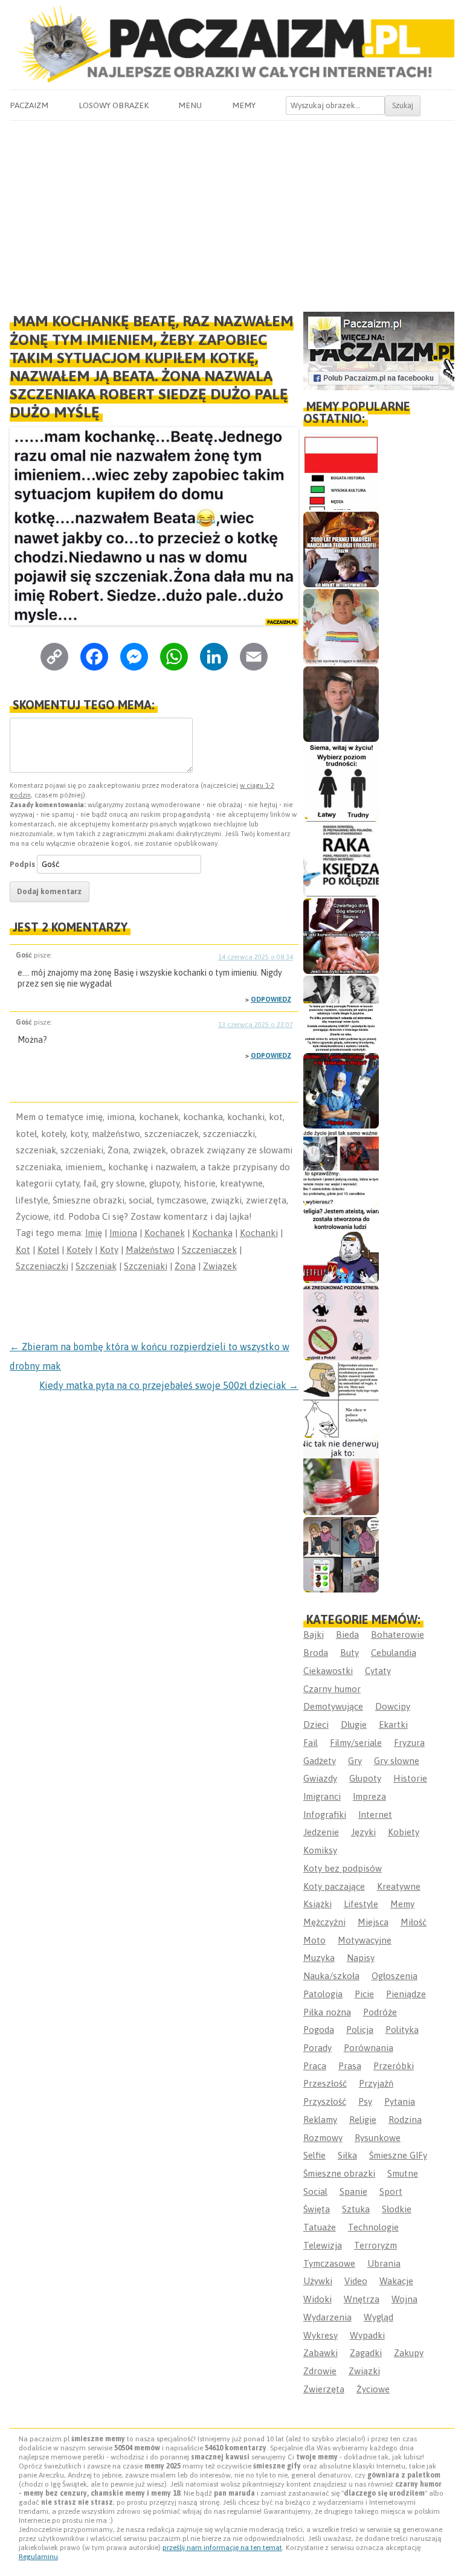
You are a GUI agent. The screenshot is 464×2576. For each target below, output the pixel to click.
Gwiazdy (320, 1778)
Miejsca (373, 1922)
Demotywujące (333, 1706)
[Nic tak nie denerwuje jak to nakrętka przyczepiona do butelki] (341, 1477)
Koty (109, 1250)
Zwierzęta (324, 2389)
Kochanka (212, 1233)
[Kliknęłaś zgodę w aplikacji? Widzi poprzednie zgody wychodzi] (341, 1555)
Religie (363, 2120)
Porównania (369, 2048)
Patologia (323, 1994)
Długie (354, 1724)
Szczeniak (96, 1266)
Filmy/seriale (356, 1743)
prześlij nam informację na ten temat (222, 2548)
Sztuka (356, 2209)
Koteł (48, 1250)
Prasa (350, 2066)
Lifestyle (361, 1904)
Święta (317, 2209)
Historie (410, 1778)
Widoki (317, 2299)
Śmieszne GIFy (398, 2155)
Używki (318, 2281)
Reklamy (320, 2120)
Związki (364, 2371)
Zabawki (321, 2353)
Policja (360, 2030)
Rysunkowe (378, 2138)
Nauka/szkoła (331, 1976)
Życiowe (373, 2389)
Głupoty (365, 1778)
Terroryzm (375, 2245)
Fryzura (409, 1743)
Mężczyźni (324, 1922)
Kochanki (259, 1233)
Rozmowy (323, 2138)
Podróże (380, 2012)
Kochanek (165, 1233)
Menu (190, 105)
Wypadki (367, 2335)
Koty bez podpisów (343, 1868)
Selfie (314, 2155)
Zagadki (366, 2353)
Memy (244, 105)
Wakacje (396, 2281)
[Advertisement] (232, 211)
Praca (315, 2066)
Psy (365, 2101)
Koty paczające (334, 1886)
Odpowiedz (271, 999)
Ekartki (393, 1724)
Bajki (314, 1634)
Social (315, 2191)
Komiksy (320, 1850)
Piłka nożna (327, 2012)
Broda (316, 1653)
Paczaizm (29, 105)
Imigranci (322, 1796)
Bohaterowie (398, 1634)
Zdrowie (320, 2371)
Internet (375, 1814)
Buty (350, 1653)
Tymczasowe (329, 2263)
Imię (94, 1233)
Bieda (347, 1634)
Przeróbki (394, 2066)
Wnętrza (362, 2299)
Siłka (347, 2155)
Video (356, 2281)
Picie (364, 1994)
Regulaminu (38, 2557)
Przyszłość (325, 2101)
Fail (311, 1743)
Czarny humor (332, 1689)
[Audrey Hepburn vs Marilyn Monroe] (341, 1013)
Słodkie (397, 2209)
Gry (355, 1761)
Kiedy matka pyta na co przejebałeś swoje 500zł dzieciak (169, 1385)
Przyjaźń (376, 2083)
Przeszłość (325, 2083)
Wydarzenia (327, 2317)
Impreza (369, 1796)
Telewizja (323, 2245)
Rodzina (405, 2120)
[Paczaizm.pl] (232, 44)
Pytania (400, 2101)
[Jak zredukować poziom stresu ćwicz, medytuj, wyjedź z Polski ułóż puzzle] (341, 1323)
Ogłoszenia (395, 1976)
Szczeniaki (146, 1266)
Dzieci (316, 1724)
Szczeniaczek (209, 1250)
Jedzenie (321, 1832)
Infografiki (325, 1814)
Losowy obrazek (114, 105)
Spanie (353, 2191)
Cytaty (378, 1671)
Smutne (403, 2173)
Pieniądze (406, 1994)
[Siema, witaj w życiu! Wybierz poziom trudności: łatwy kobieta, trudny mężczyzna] (341, 781)
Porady (317, 2048)
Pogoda (319, 2030)
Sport (391, 2191)
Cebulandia (394, 1653)
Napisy (361, 1958)
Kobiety (404, 1832)
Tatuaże (320, 2227)
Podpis (22, 864)
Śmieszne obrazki (339, 2173)
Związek (220, 1266)
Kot (23, 1250)
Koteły (79, 1250)
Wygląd (379, 2317)
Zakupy (409, 2353)
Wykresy (321, 2335)
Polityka (402, 2030)
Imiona (123, 1233)
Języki (363, 1832)
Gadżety (320, 1761)
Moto (314, 1940)
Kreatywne (399, 1886)
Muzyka (319, 1958)
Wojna (404, 2299)
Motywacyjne (365, 1940)
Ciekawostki (328, 1671)
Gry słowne (397, 1761)
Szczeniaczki (42, 1266)
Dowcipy (393, 1706)
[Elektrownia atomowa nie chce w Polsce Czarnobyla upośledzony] (341, 1400)
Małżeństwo (150, 1250)
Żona (185, 1266)
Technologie (373, 2227)
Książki (317, 1904)
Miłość (414, 1922)
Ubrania (384, 2263)
